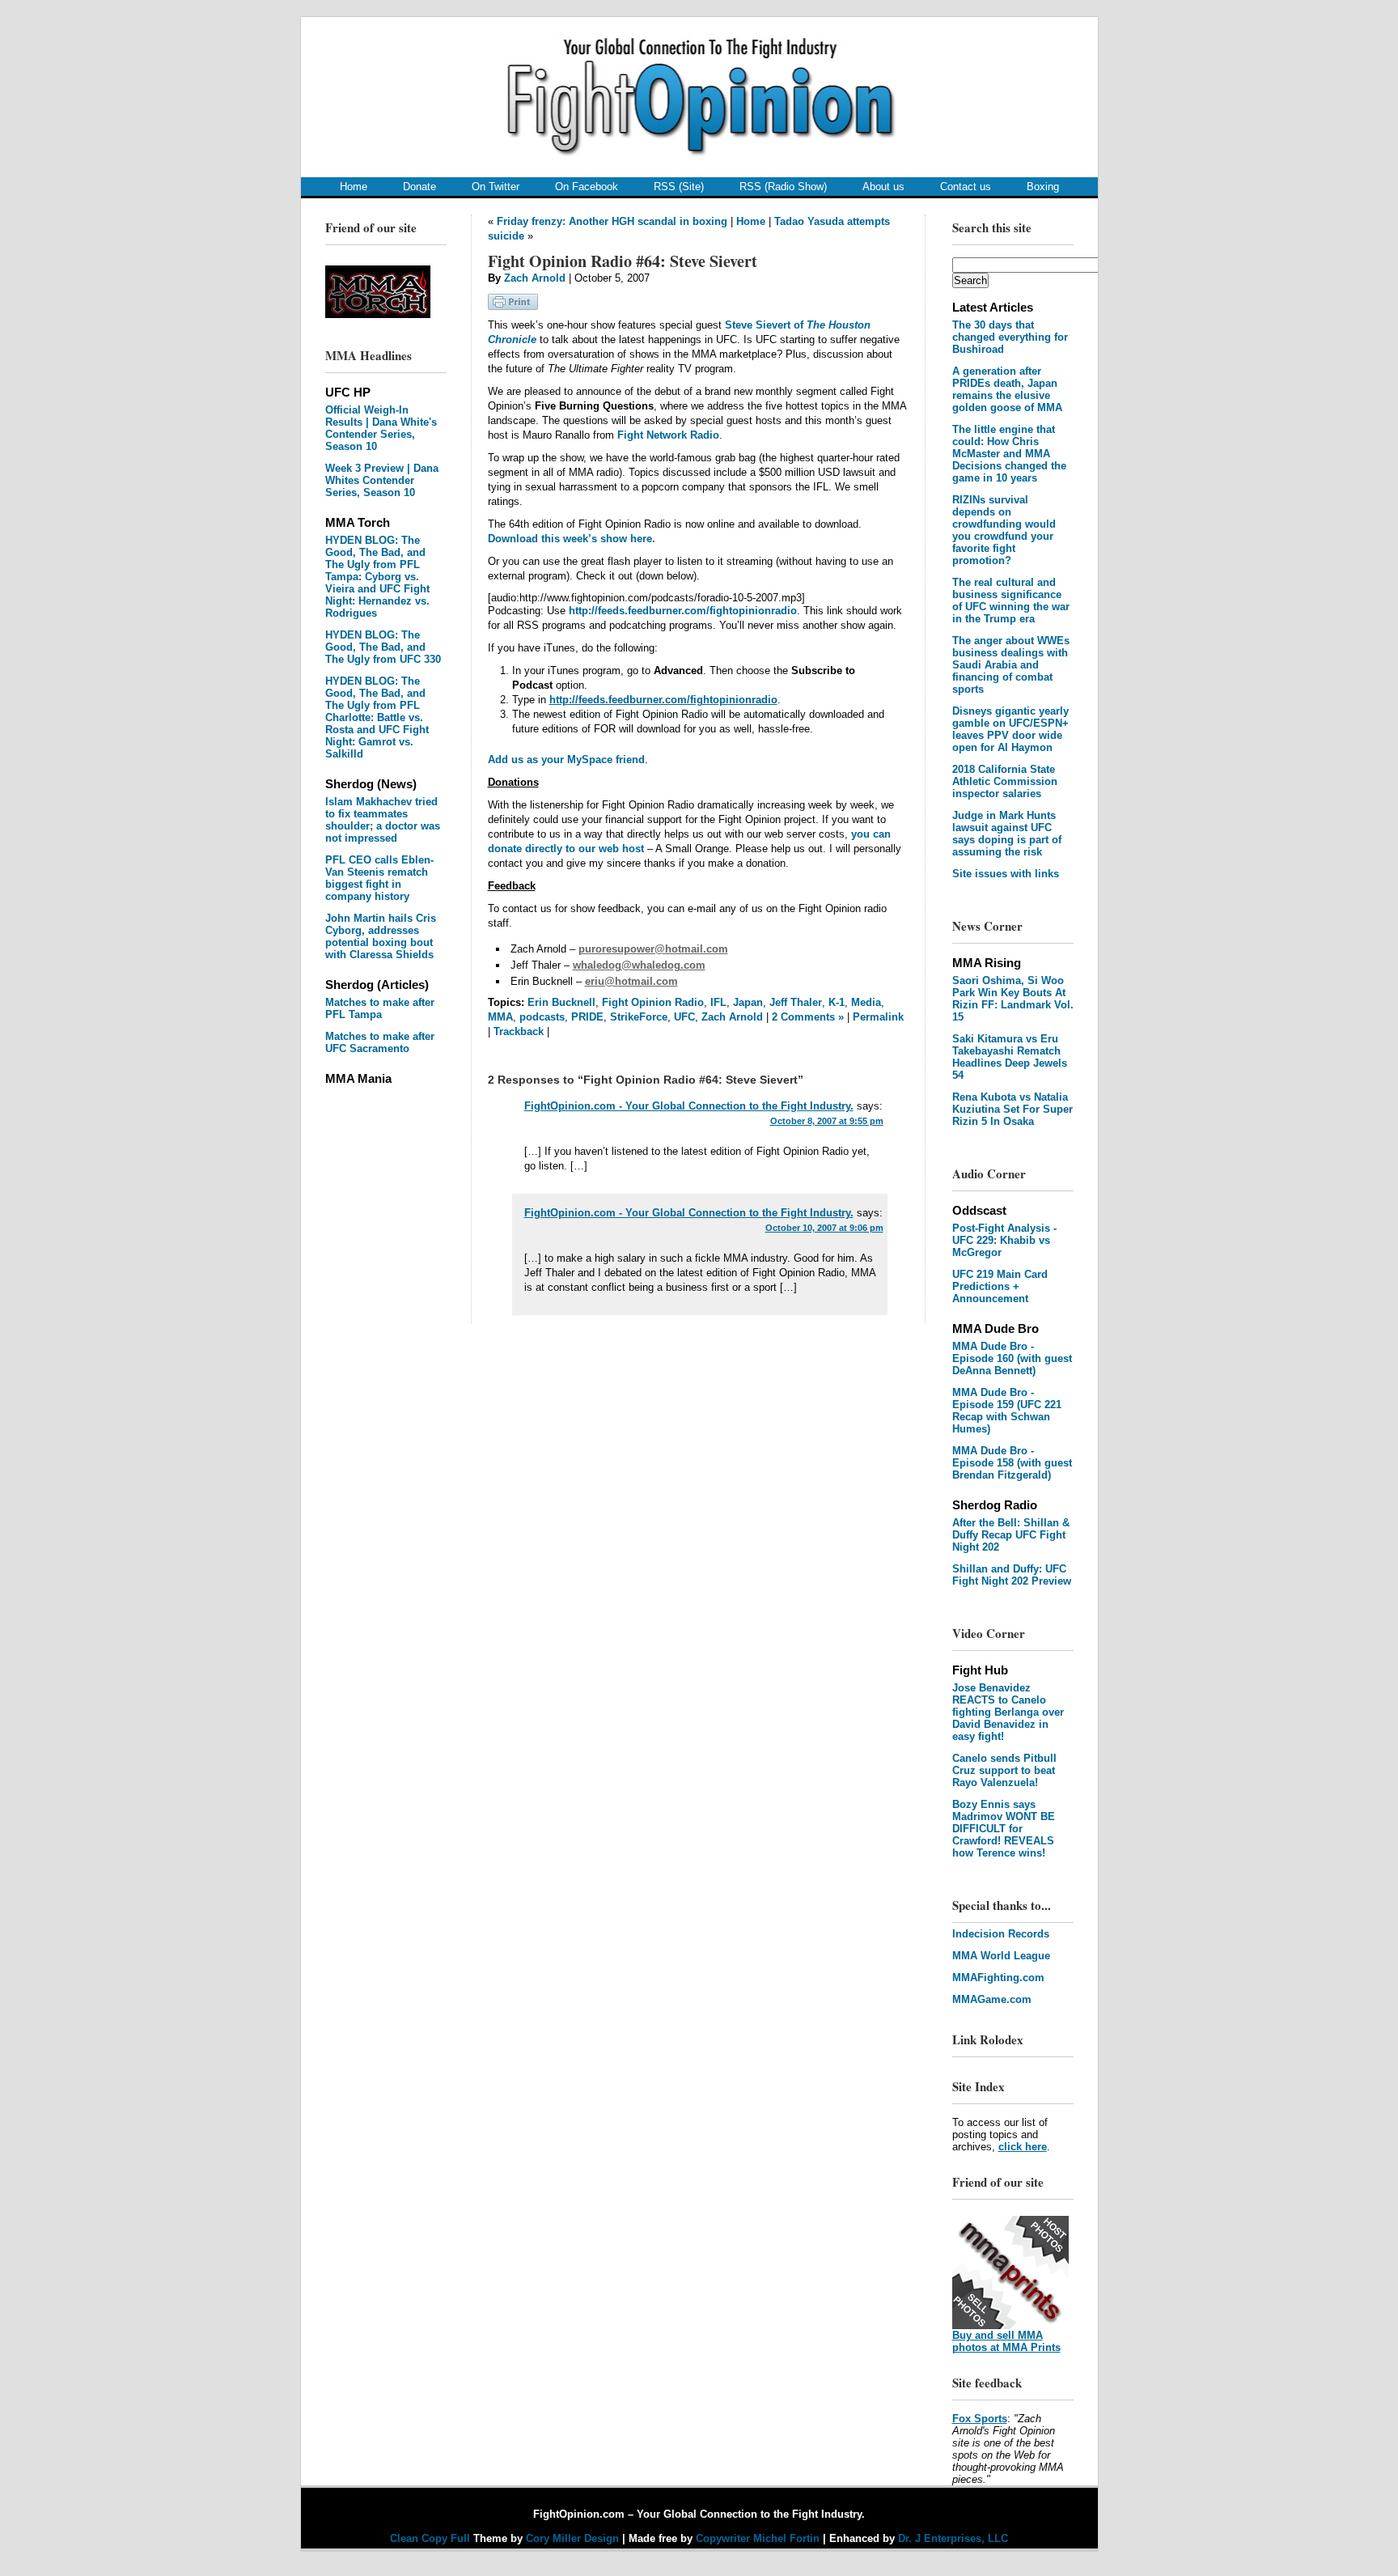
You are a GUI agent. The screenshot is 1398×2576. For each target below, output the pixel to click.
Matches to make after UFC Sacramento (380, 1042)
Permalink (878, 1017)
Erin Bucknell (561, 1002)
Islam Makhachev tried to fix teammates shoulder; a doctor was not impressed (383, 820)
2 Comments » (808, 1017)
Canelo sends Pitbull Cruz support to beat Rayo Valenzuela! (1004, 1770)
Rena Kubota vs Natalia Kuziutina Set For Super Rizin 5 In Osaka (1012, 1109)
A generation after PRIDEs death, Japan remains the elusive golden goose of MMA (1007, 389)
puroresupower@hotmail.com (653, 949)
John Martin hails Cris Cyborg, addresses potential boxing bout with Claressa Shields (381, 936)
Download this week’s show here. (572, 539)
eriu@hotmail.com (631, 981)
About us (883, 187)
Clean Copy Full (432, 2538)
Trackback (519, 1031)
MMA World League (1001, 1956)
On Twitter (496, 187)
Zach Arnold (535, 278)
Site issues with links (1006, 874)
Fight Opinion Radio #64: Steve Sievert (623, 261)
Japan (748, 1002)
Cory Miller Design (572, 2538)
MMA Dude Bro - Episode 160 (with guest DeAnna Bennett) (1012, 1358)
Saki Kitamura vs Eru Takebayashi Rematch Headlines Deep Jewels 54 (1010, 1057)
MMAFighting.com (998, 1978)
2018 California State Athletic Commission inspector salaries (1005, 781)
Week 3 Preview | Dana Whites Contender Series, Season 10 (382, 480)
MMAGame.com (992, 1999)
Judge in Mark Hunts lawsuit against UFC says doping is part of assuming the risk (1007, 834)
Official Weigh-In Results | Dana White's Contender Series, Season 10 (381, 428)
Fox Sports (980, 2419)
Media (866, 1002)
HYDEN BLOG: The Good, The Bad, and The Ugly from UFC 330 (383, 647)
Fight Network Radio (668, 435)
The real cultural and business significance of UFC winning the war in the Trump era (1011, 601)
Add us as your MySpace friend (566, 760)
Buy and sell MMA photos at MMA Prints (1006, 2341)
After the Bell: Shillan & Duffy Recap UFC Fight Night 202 (1011, 1535)
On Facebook (587, 187)
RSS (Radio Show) (783, 187)
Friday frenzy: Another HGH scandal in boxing (612, 221)
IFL (718, 1002)
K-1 (837, 1002)
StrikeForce (639, 1017)
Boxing (1043, 187)
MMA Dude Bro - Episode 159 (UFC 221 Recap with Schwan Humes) (1007, 1411)
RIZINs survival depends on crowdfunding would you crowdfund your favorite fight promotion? (1004, 530)
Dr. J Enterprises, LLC (953, 2538)
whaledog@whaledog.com (639, 965)
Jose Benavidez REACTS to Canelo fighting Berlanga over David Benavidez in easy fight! (1008, 1712)
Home (354, 187)
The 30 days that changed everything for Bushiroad (1010, 337)
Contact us (966, 187)
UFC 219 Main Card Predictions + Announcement (1000, 1286)
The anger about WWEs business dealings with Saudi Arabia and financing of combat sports (1011, 665)
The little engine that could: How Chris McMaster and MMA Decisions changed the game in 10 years (1009, 454)
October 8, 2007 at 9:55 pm (827, 1121)
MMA (500, 1017)
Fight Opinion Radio (653, 1002)
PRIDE (587, 1017)
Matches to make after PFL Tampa (380, 1008)
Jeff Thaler (796, 1002)
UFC (684, 1017)
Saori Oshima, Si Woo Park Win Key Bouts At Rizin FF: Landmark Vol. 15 (1013, 999)
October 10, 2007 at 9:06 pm (824, 1228)
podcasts (542, 1017)
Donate (419, 187)
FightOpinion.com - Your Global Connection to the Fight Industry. (689, 1106)
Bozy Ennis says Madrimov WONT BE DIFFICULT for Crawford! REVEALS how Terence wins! (1004, 1829)
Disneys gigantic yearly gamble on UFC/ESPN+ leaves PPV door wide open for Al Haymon (1010, 729)
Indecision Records (1001, 1934)
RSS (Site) (679, 187)
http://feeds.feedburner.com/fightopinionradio (683, 611)
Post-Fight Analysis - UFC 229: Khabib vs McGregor (1004, 1240)
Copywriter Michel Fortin (758, 2538)
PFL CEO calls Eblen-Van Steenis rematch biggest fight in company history (379, 878)
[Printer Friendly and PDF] (513, 306)
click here (1023, 2147)
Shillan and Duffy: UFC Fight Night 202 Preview (1012, 1575)
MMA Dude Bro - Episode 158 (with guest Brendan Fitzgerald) (1012, 1463)
